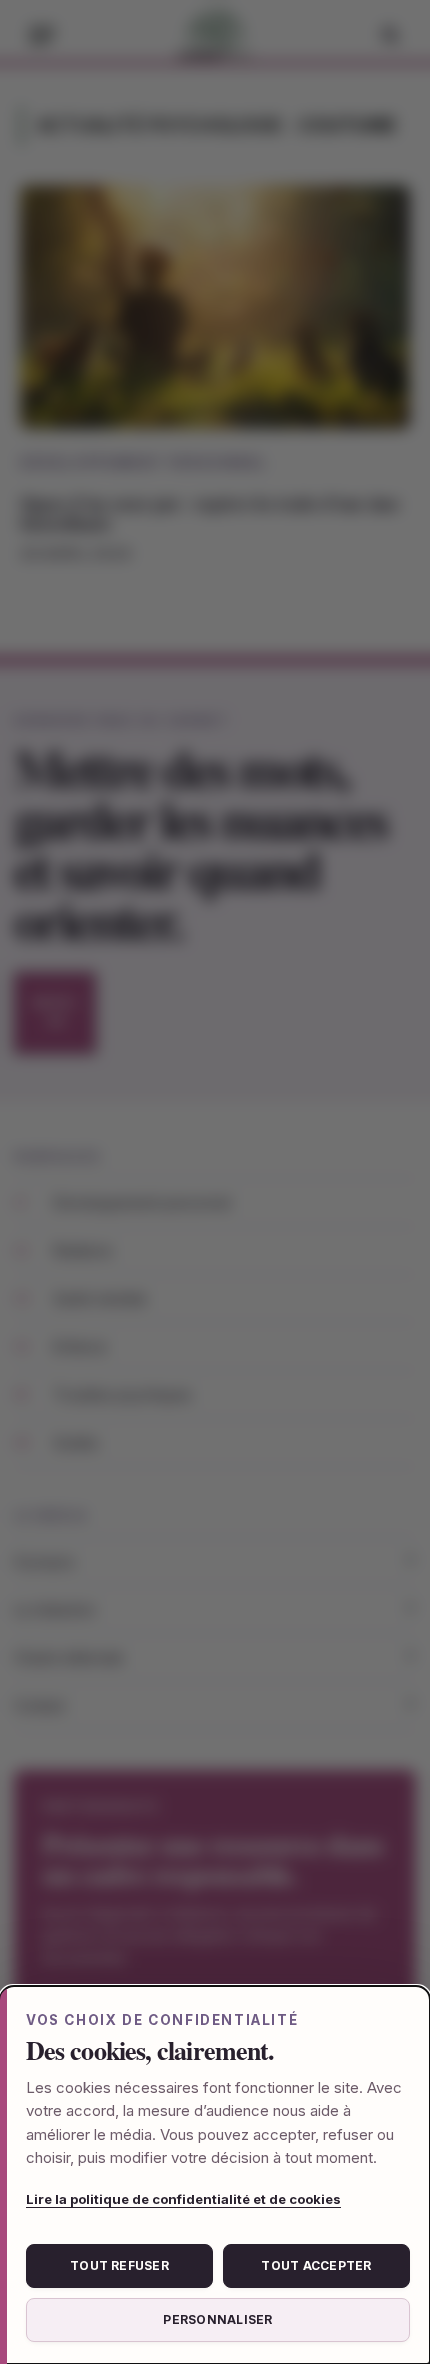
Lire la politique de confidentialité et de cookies (183, 2199)
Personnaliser (217, 2319)
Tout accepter (316, 2265)
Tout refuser (119, 2265)
